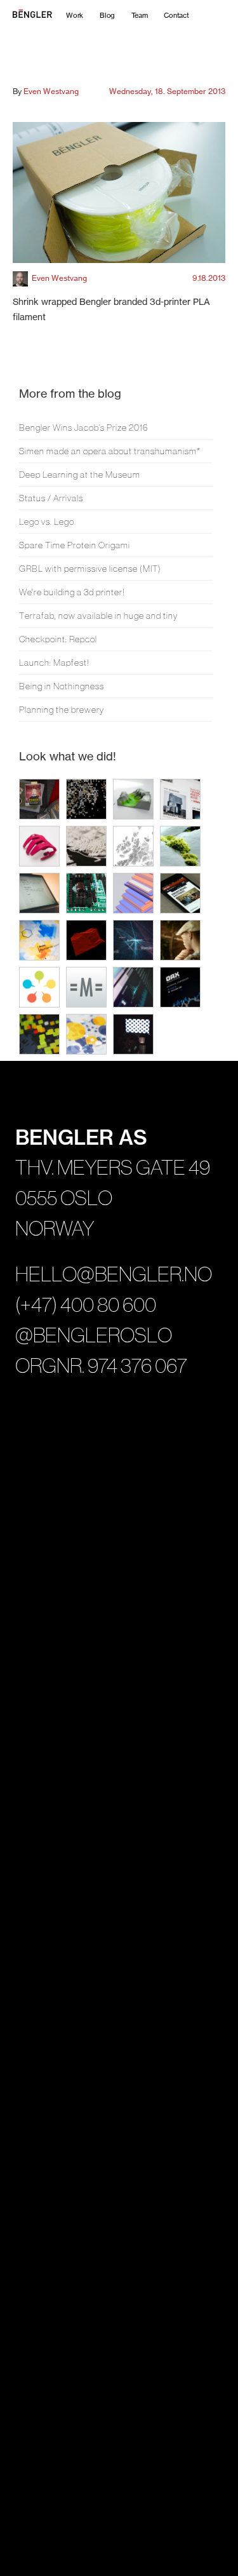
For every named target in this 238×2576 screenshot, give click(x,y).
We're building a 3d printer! (72, 592)
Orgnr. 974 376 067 (101, 1366)
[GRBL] (86, 893)
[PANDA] (39, 799)
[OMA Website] (180, 799)
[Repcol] (133, 893)
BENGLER (51, 15)
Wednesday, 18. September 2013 (167, 91)
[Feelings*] (133, 1034)
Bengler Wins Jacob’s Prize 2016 (84, 428)
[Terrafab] (133, 799)
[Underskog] (180, 846)
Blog (107, 15)
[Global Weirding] (39, 940)
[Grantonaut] (133, 987)
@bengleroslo (94, 1335)
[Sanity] (39, 893)
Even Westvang (51, 91)
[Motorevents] (86, 987)
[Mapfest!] (133, 846)
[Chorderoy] (39, 846)
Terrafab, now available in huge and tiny (98, 616)
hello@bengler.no (114, 1274)
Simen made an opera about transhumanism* (110, 451)
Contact (176, 15)
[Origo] (39, 987)
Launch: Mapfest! (54, 663)
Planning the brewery (62, 710)
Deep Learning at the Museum (80, 475)
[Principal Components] (86, 799)
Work (75, 15)
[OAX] (180, 987)
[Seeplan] (86, 1034)
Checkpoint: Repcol (58, 639)
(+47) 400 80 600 (86, 1305)
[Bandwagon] (180, 893)
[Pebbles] (180, 940)
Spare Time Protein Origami (75, 545)
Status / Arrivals (51, 498)
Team (139, 15)
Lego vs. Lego (47, 522)
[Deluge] (133, 940)
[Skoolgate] (39, 1034)
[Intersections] (86, 846)
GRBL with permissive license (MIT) (90, 569)
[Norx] (86, 940)
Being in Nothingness (62, 686)
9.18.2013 (209, 278)
